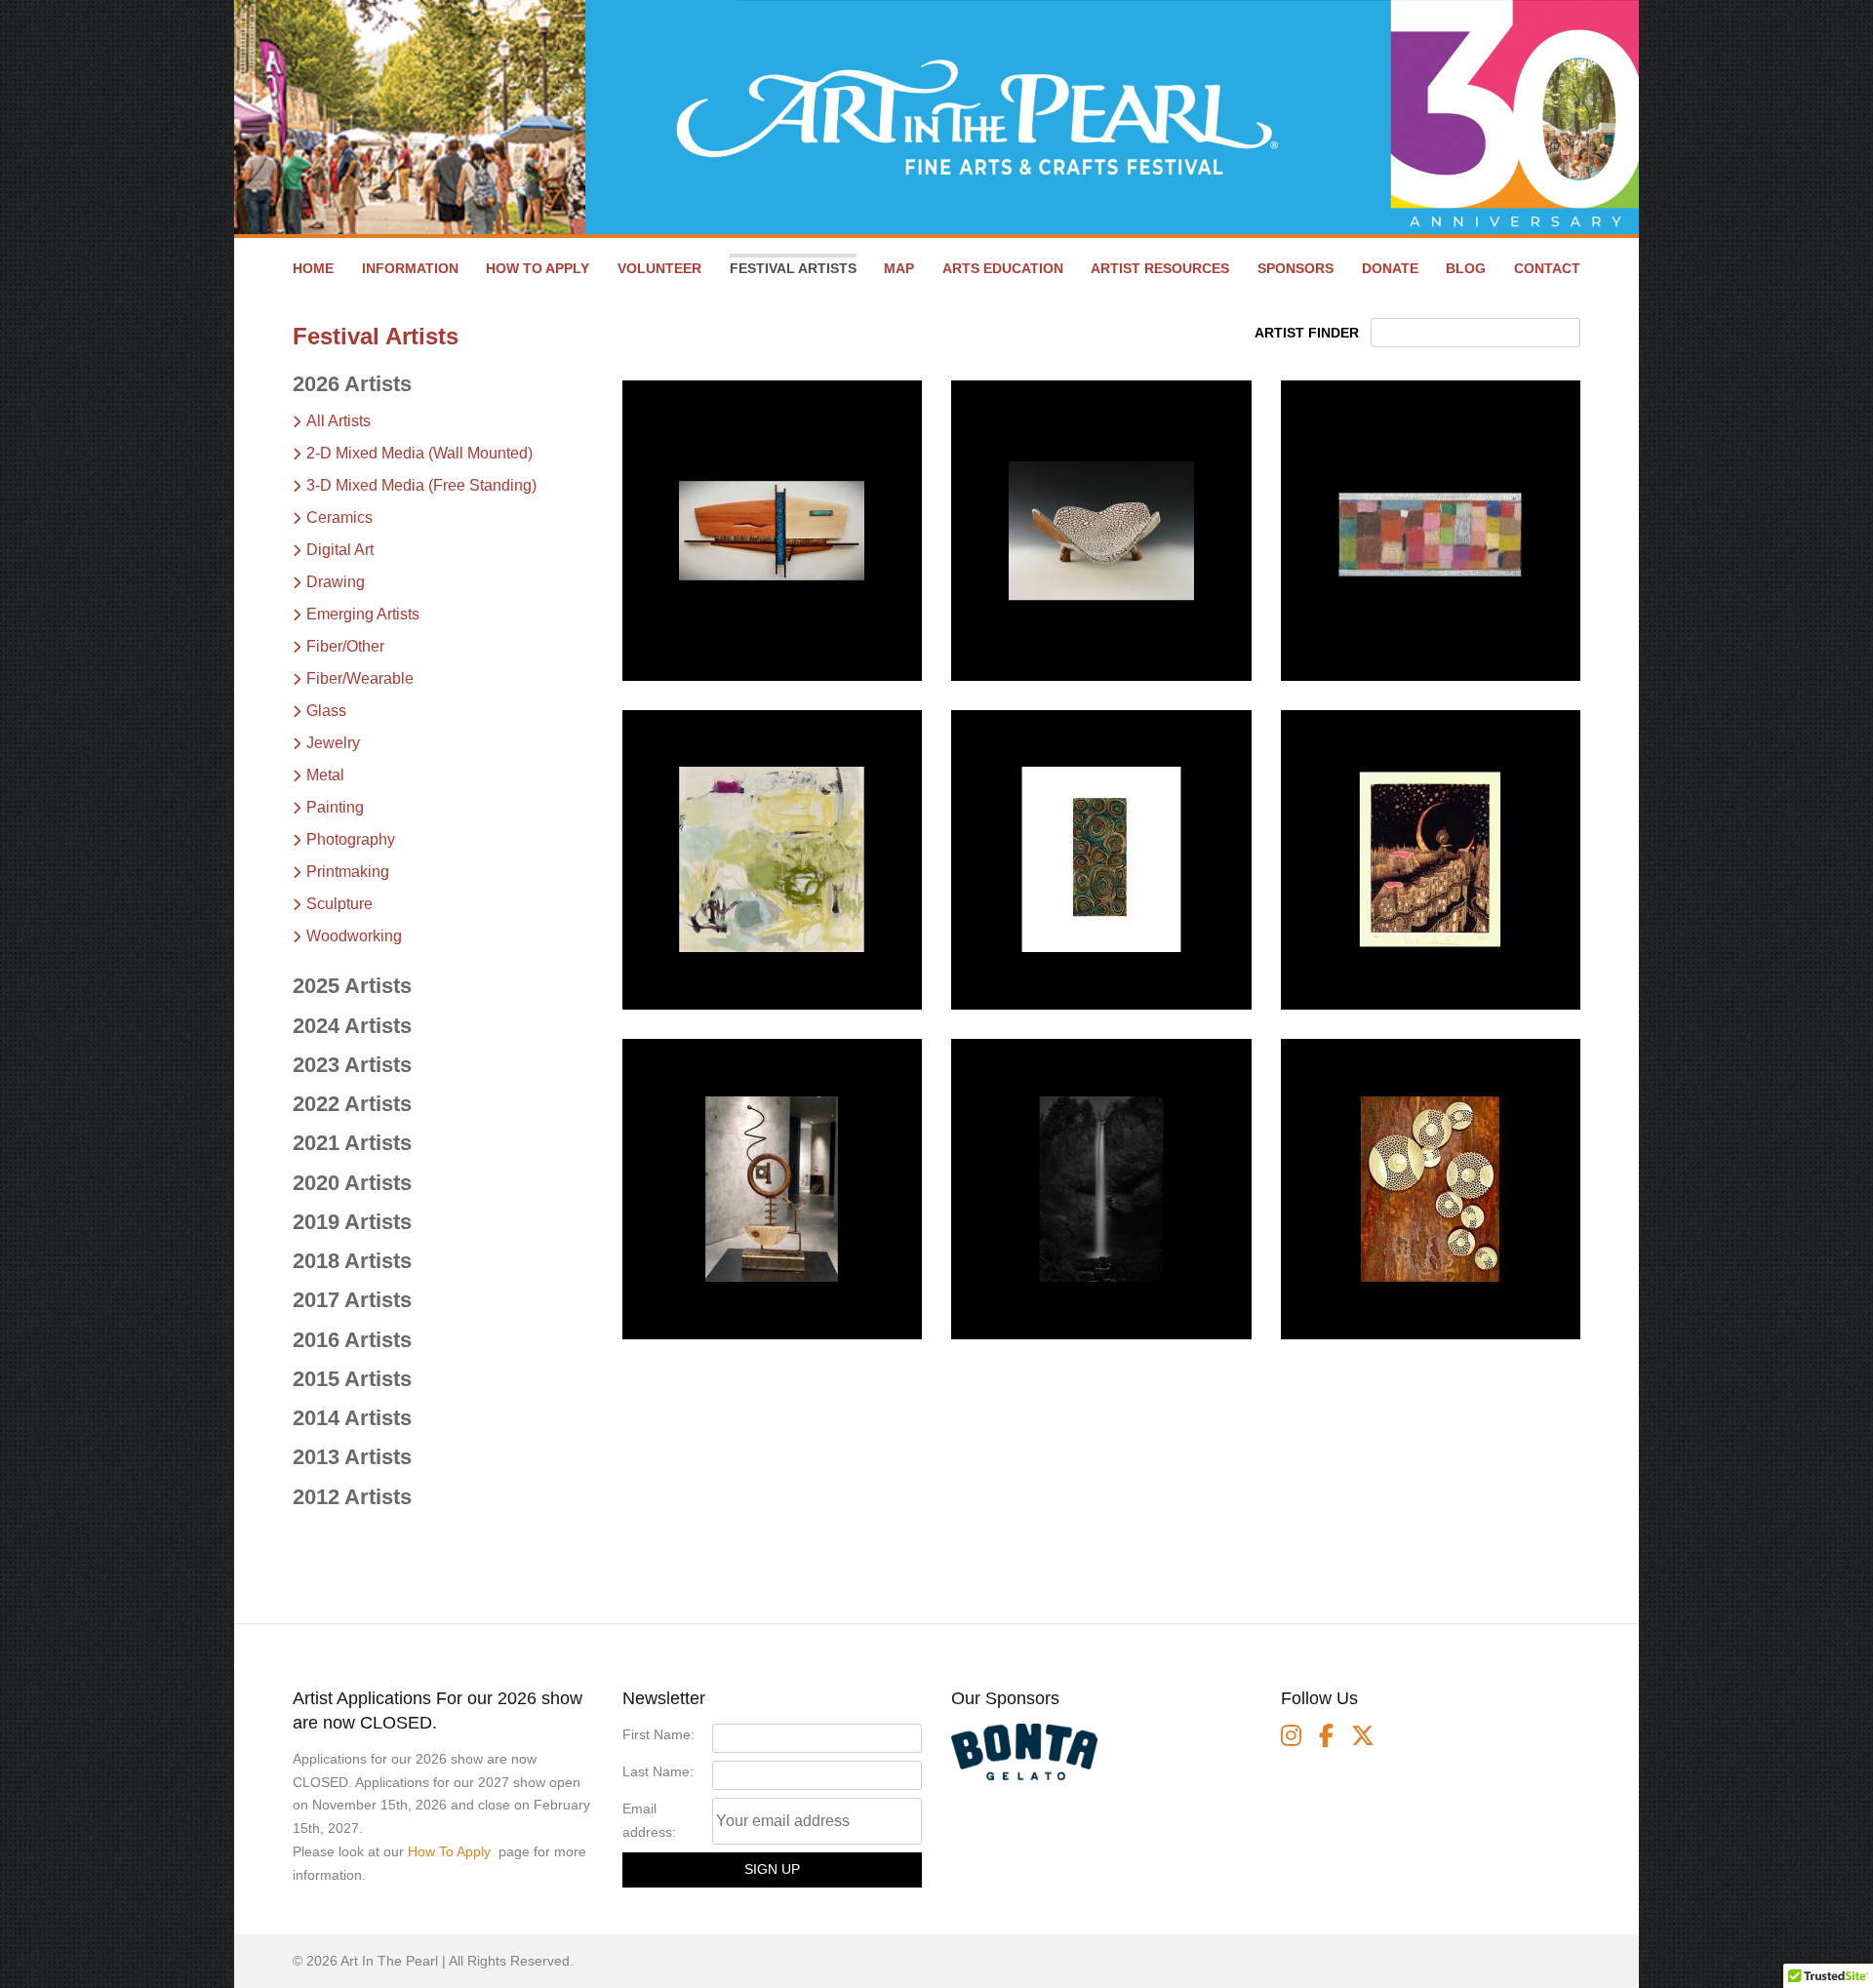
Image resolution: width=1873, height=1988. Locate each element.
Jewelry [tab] (333, 743)
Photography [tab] (351, 839)
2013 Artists (352, 1457)
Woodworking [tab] (354, 936)
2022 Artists (352, 1104)
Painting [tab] (335, 807)
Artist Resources (1160, 268)
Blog (1466, 268)
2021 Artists (352, 1143)
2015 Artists (352, 1379)
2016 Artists (352, 1340)
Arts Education (1003, 268)
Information (410, 268)
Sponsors (1295, 268)
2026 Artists (352, 384)
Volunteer (659, 268)
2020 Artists (352, 1183)
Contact (1547, 268)
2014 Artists (352, 1418)
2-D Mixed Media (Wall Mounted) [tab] (419, 453)
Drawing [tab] (336, 582)
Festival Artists (793, 268)
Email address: (649, 1820)
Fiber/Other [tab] (345, 646)
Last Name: (658, 1771)
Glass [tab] (326, 711)
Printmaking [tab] (348, 872)
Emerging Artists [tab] (363, 614)
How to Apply (538, 268)
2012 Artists (352, 1497)
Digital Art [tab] (340, 550)
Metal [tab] (325, 775)
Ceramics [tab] (339, 517)
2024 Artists (352, 1026)
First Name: (658, 1734)
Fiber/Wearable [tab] (360, 678)
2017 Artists (352, 1300)
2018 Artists (352, 1261)
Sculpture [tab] (339, 904)
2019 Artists (352, 1222)
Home (313, 268)
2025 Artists (352, 986)
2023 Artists (352, 1065)
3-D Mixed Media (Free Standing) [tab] (421, 485)
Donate (1390, 268)
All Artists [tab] (339, 421)
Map (899, 268)
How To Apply (449, 1851)
